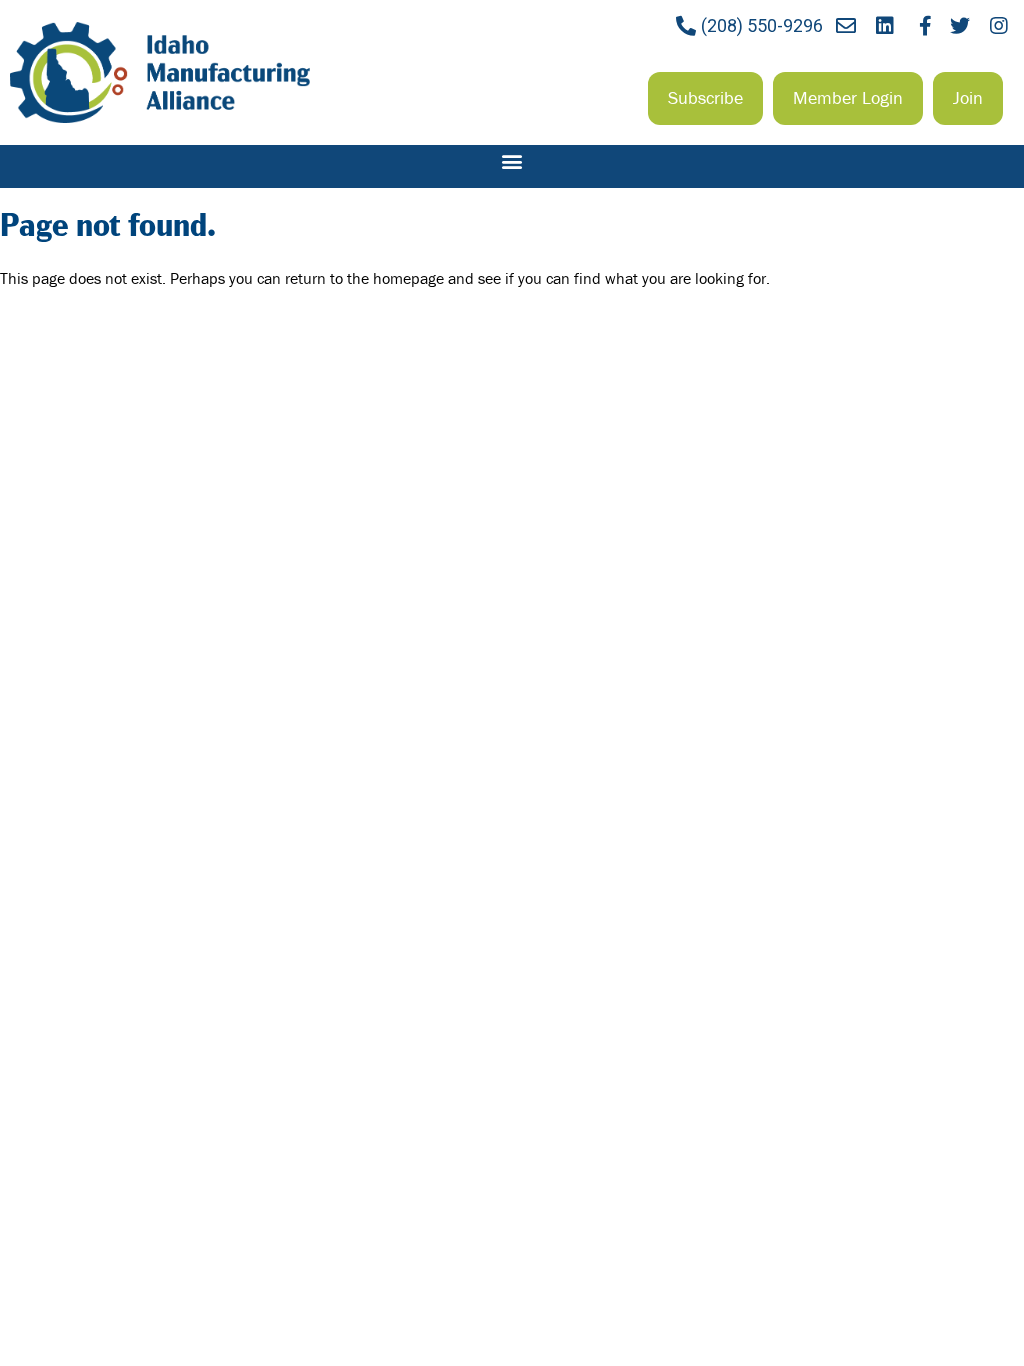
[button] (705, 98)
